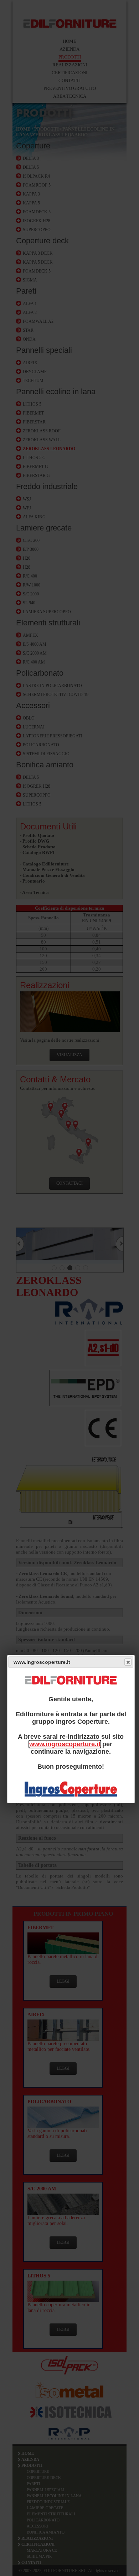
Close (128, 1662)
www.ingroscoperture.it (65, 1744)
